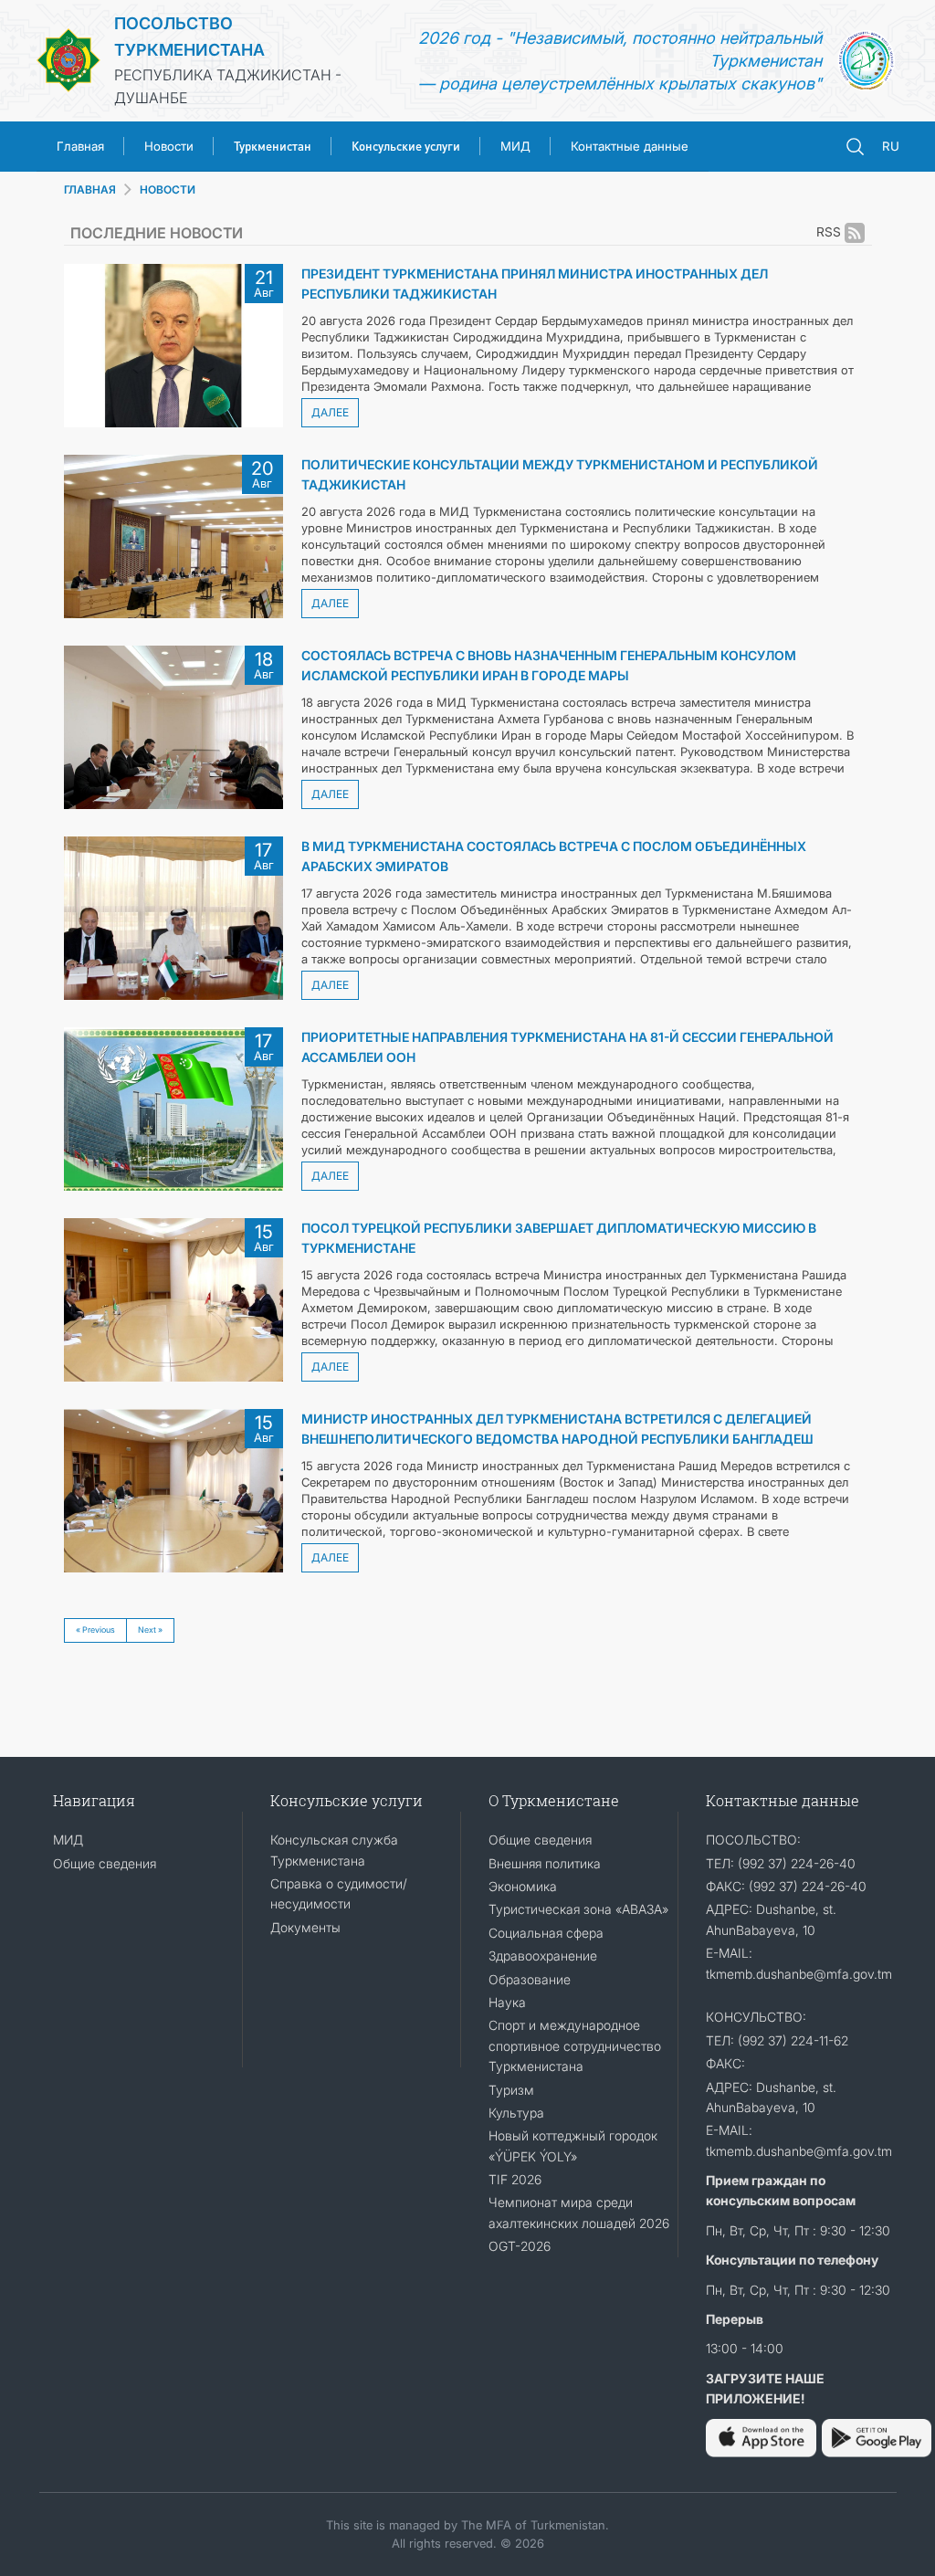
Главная (80, 146)
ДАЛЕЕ (330, 412)
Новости (169, 146)
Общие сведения (105, 1863)
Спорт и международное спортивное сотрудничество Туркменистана (575, 2045)
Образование (530, 1979)
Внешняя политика (545, 1863)
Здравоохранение (543, 1956)
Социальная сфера (546, 1933)
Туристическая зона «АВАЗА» (578, 1909)
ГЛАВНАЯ (90, 189)
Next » (150, 1630)
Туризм (511, 2090)
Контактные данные (630, 146)
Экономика (523, 1886)
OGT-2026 (520, 2246)
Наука (507, 2002)
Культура (516, 2113)
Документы (305, 1927)
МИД (515, 146)
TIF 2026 (515, 2179)
